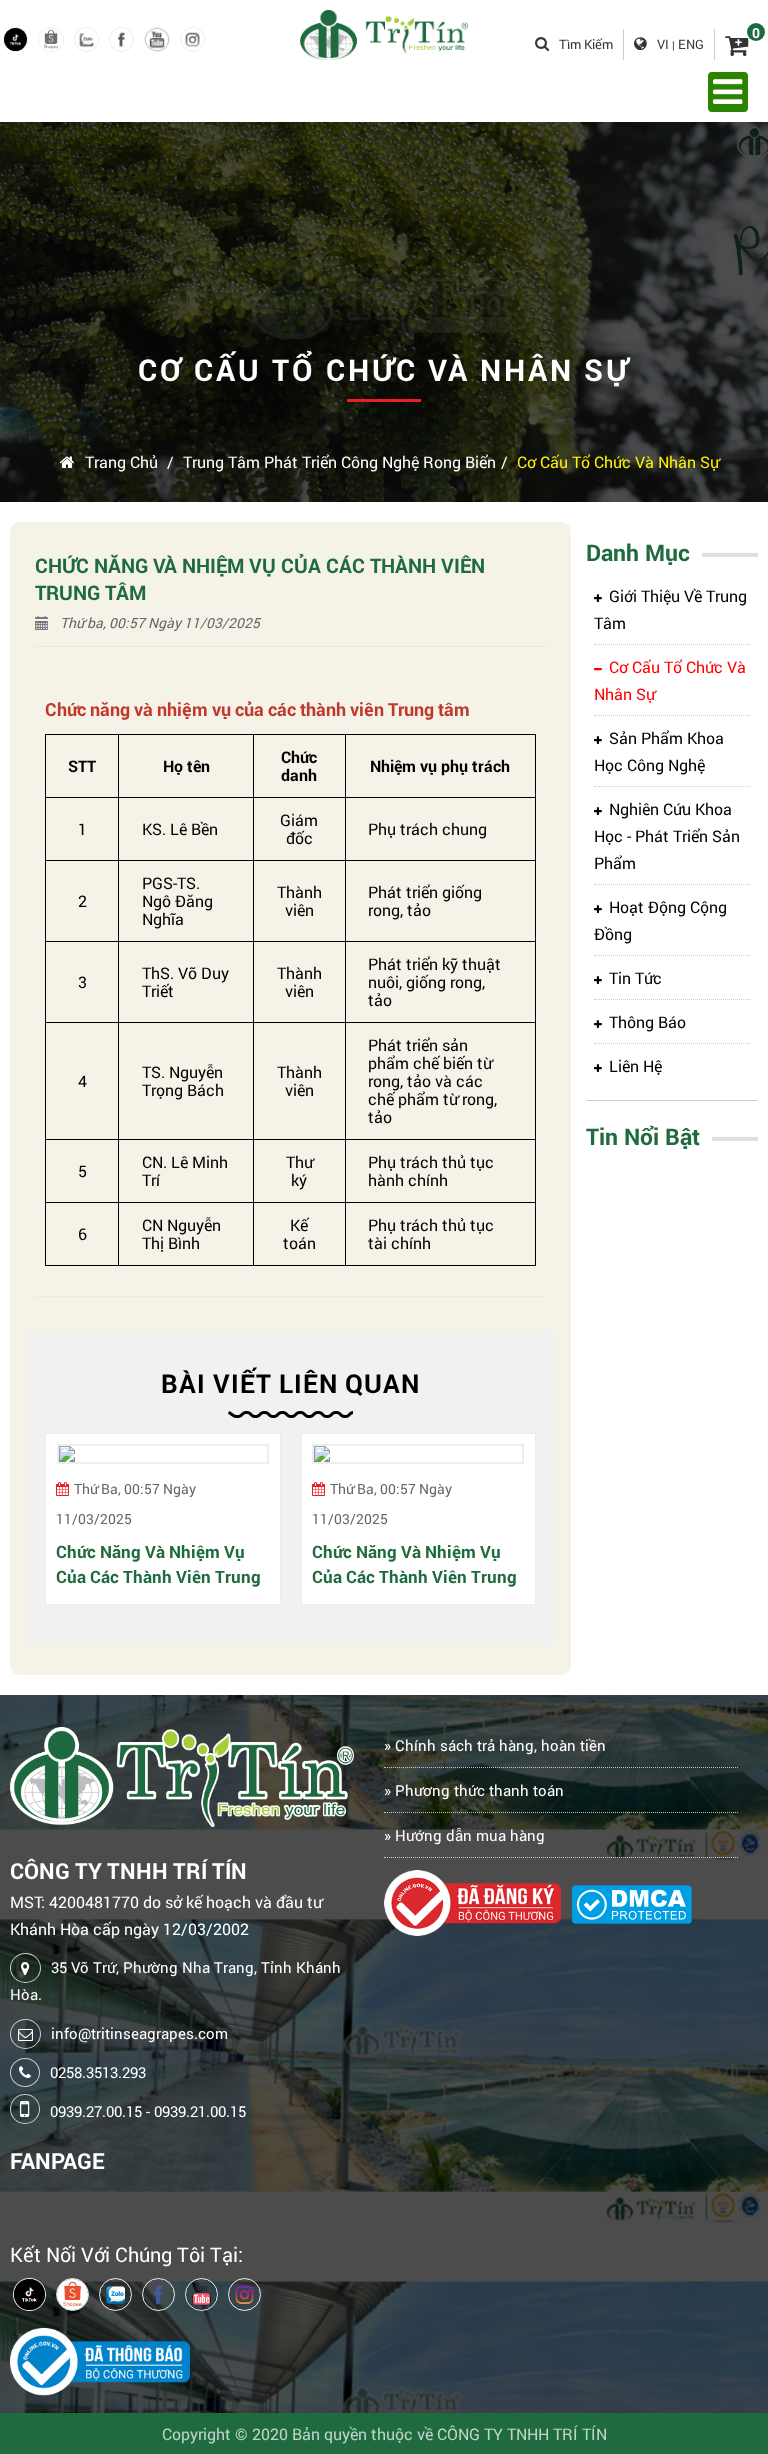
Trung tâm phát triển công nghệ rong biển (339, 461)
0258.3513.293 (98, 2072)
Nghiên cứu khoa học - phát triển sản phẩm (667, 835)
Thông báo (647, 1021)
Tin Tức (635, 977)
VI (663, 44)
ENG (691, 44)
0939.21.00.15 (200, 2111)
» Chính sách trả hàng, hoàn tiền (495, 1745)
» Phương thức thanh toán (474, 1790)
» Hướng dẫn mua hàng (464, 1835)
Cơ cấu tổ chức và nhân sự (618, 461)
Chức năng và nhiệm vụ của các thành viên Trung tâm (158, 1564)
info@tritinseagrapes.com (139, 2033)
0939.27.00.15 (96, 2111)
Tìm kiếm (586, 44)
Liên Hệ (635, 1065)
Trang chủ (121, 461)
